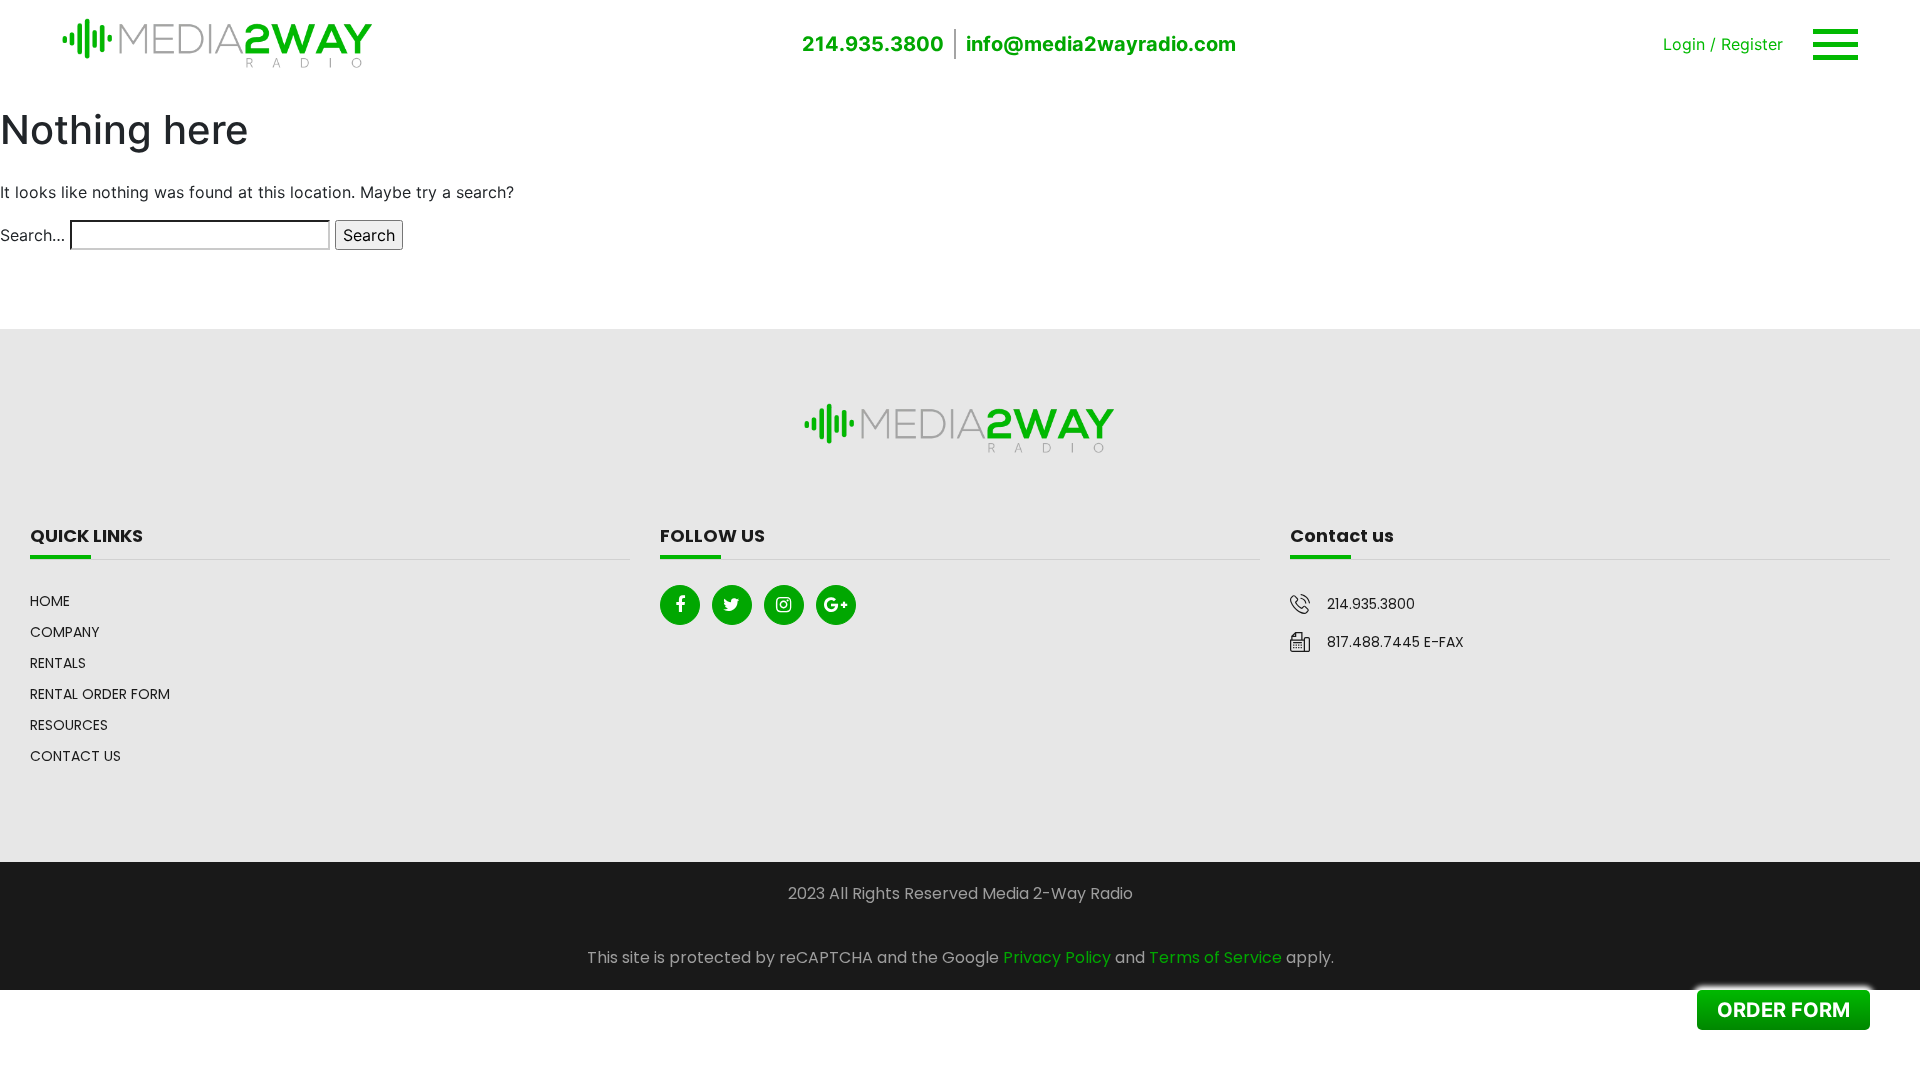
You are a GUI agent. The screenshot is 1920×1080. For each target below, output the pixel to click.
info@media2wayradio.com (1101, 44)
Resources (69, 725)
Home (50, 601)
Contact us (75, 756)
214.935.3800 (873, 44)
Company (65, 632)
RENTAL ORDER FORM (100, 694)
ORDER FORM (1783, 1010)
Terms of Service (1215, 957)
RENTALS (58, 663)
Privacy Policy (1057, 957)
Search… (32, 235)
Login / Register (1723, 44)
